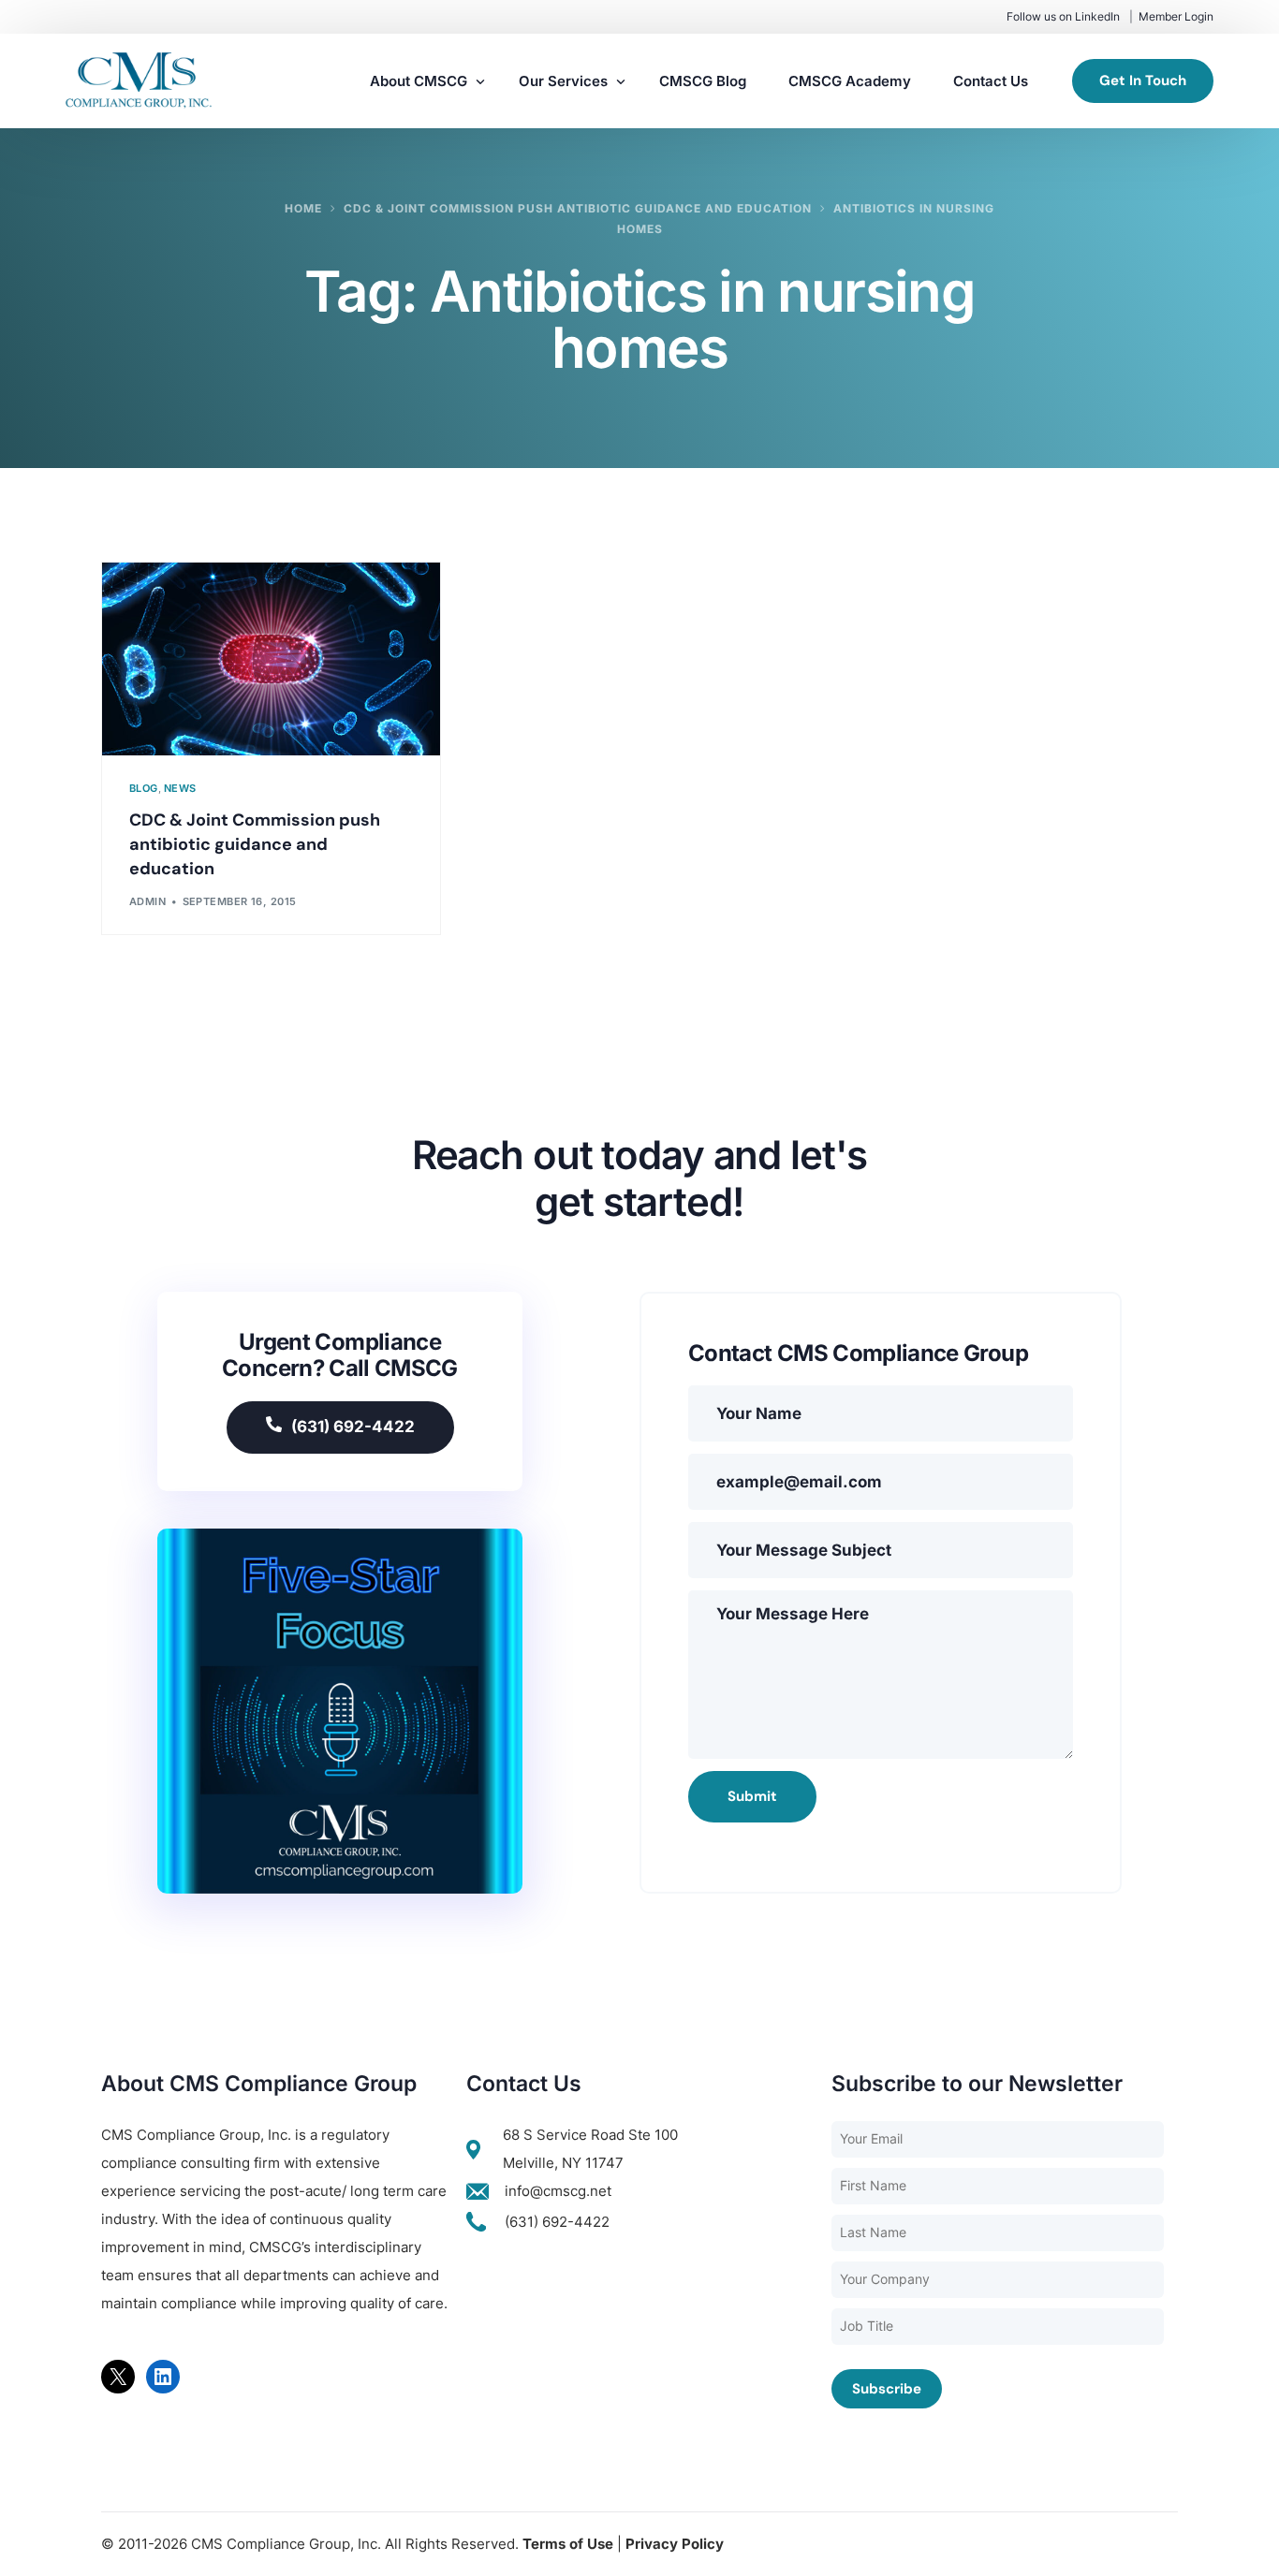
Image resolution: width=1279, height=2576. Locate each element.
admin (147, 901)
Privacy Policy (675, 2544)
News (180, 789)
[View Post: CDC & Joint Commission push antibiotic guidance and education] (271, 659)
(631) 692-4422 (353, 1427)
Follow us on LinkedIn (1063, 16)
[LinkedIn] (163, 2377)
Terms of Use (568, 2544)
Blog (144, 789)
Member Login (1176, 16)
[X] (118, 2377)
